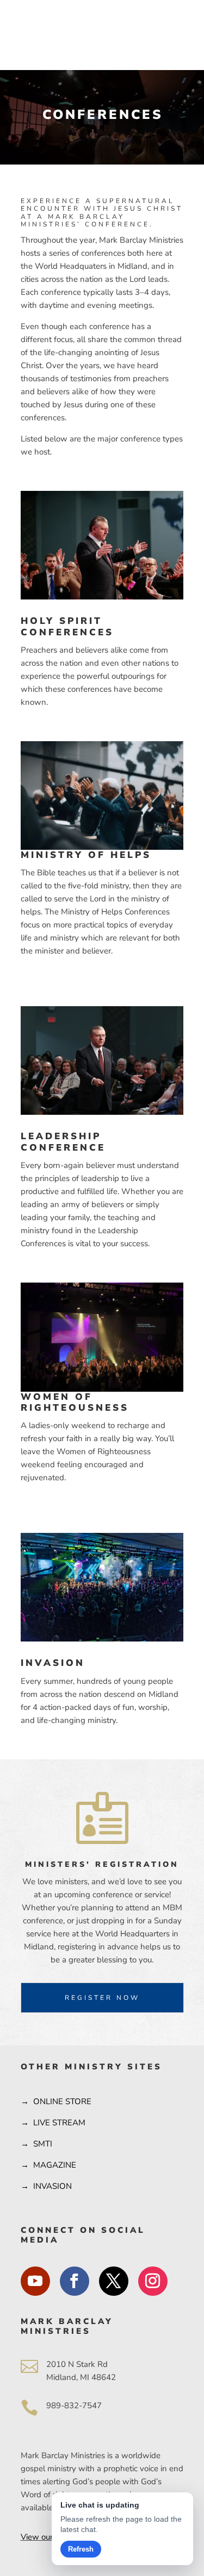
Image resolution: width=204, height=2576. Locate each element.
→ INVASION (46, 2186)
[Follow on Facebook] (75, 2281)
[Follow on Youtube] (35, 2281)
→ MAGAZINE (48, 2165)
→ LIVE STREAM (53, 2123)
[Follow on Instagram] (153, 2281)
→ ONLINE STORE (56, 2101)
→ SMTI (36, 2144)
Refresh (81, 2549)
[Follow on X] (114, 2281)
